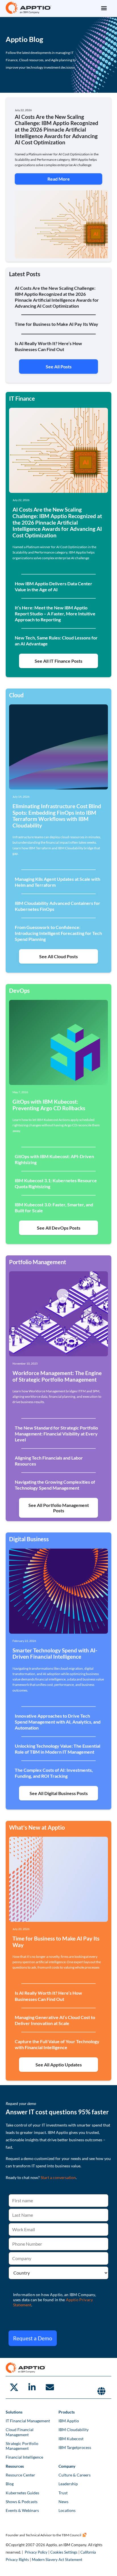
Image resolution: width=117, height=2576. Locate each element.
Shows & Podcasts (22, 2502)
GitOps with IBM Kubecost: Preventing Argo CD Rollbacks (49, 1105)
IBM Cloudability (74, 2430)
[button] (104, 8)
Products (67, 2412)
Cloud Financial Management (20, 2432)
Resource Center (20, 2475)
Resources (15, 2466)
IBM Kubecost (71, 2439)
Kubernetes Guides (22, 2493)
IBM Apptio (69, 2421)
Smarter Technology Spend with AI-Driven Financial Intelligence (55, 1654)
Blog (10, 2484)
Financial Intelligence (24, 2457)
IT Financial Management (28, 2421)
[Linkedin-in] (32, 2387)
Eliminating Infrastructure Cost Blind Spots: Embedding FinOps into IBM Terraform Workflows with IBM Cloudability (57, 816)
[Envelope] (50, 2387)
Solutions (14, 2412)
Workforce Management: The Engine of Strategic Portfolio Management (57, 1376)
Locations (67, 2510)
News (63, 2502)
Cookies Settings (64, 2552)
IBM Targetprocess (75, 2447)
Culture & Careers (75, 2475)
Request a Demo (33, 2338)
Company (67, 2466)
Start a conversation (58, 2177)
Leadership (68, 2484)
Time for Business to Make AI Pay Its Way (56, 1942)
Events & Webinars (22, 2510)
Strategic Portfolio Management (22, 2446)
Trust (63, 2493)
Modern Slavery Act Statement (57, 2560)
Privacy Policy (36, 2552)
